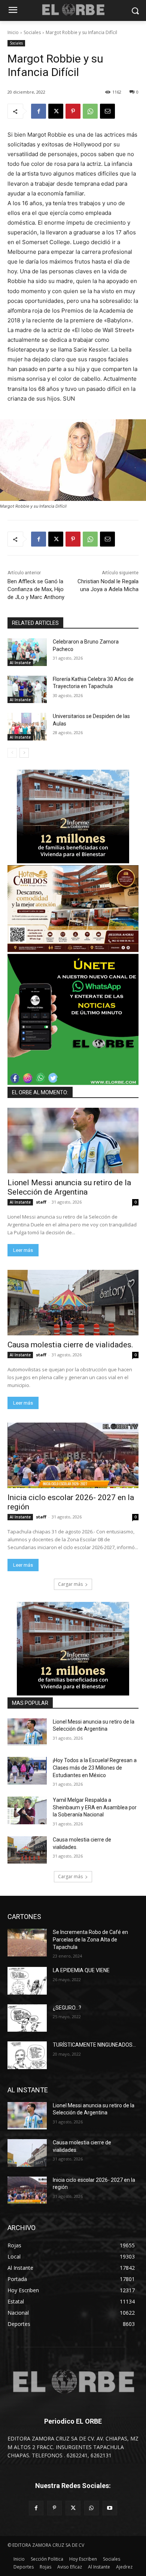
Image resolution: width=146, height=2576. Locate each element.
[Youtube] (110, 2508)
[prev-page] (12, 753)
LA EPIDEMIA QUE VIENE (81, 1970)
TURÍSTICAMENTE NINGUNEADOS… (94, 2045)
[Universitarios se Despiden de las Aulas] (27, 727)
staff (41, 1202)
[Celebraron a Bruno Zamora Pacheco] (27, 652)
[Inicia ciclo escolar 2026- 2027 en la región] (73, 1455)
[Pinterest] (73, 111)
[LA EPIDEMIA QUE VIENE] (27, 1981)
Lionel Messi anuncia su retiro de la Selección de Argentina (69, 1187)
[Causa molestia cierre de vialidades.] (73, 1303)
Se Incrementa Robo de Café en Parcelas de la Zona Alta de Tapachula (90, 1939)
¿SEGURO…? (67, 2008)
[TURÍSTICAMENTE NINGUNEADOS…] (27, 2055)
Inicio (13, 32)
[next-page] (24, 753)
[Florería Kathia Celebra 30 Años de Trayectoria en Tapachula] (27, 690)
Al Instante (20, 663)
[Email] (107, 111)
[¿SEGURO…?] (27, 2018)
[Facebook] (39, 111)
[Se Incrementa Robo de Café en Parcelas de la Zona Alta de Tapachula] (27, 1943)
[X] (56, 111)
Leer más (23, 1250)
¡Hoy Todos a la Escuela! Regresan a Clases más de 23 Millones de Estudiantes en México (95, 1768)
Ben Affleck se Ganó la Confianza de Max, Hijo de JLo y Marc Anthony (36, 589)
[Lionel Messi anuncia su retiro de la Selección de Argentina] (73, 1141)
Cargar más (70, 1584)
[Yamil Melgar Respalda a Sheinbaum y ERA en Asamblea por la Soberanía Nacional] (27, 1810)
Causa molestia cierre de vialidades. (72, 1345)
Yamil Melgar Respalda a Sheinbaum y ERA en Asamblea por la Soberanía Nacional (95, 1807)
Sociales (32, 32)
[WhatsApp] (90, 111)
